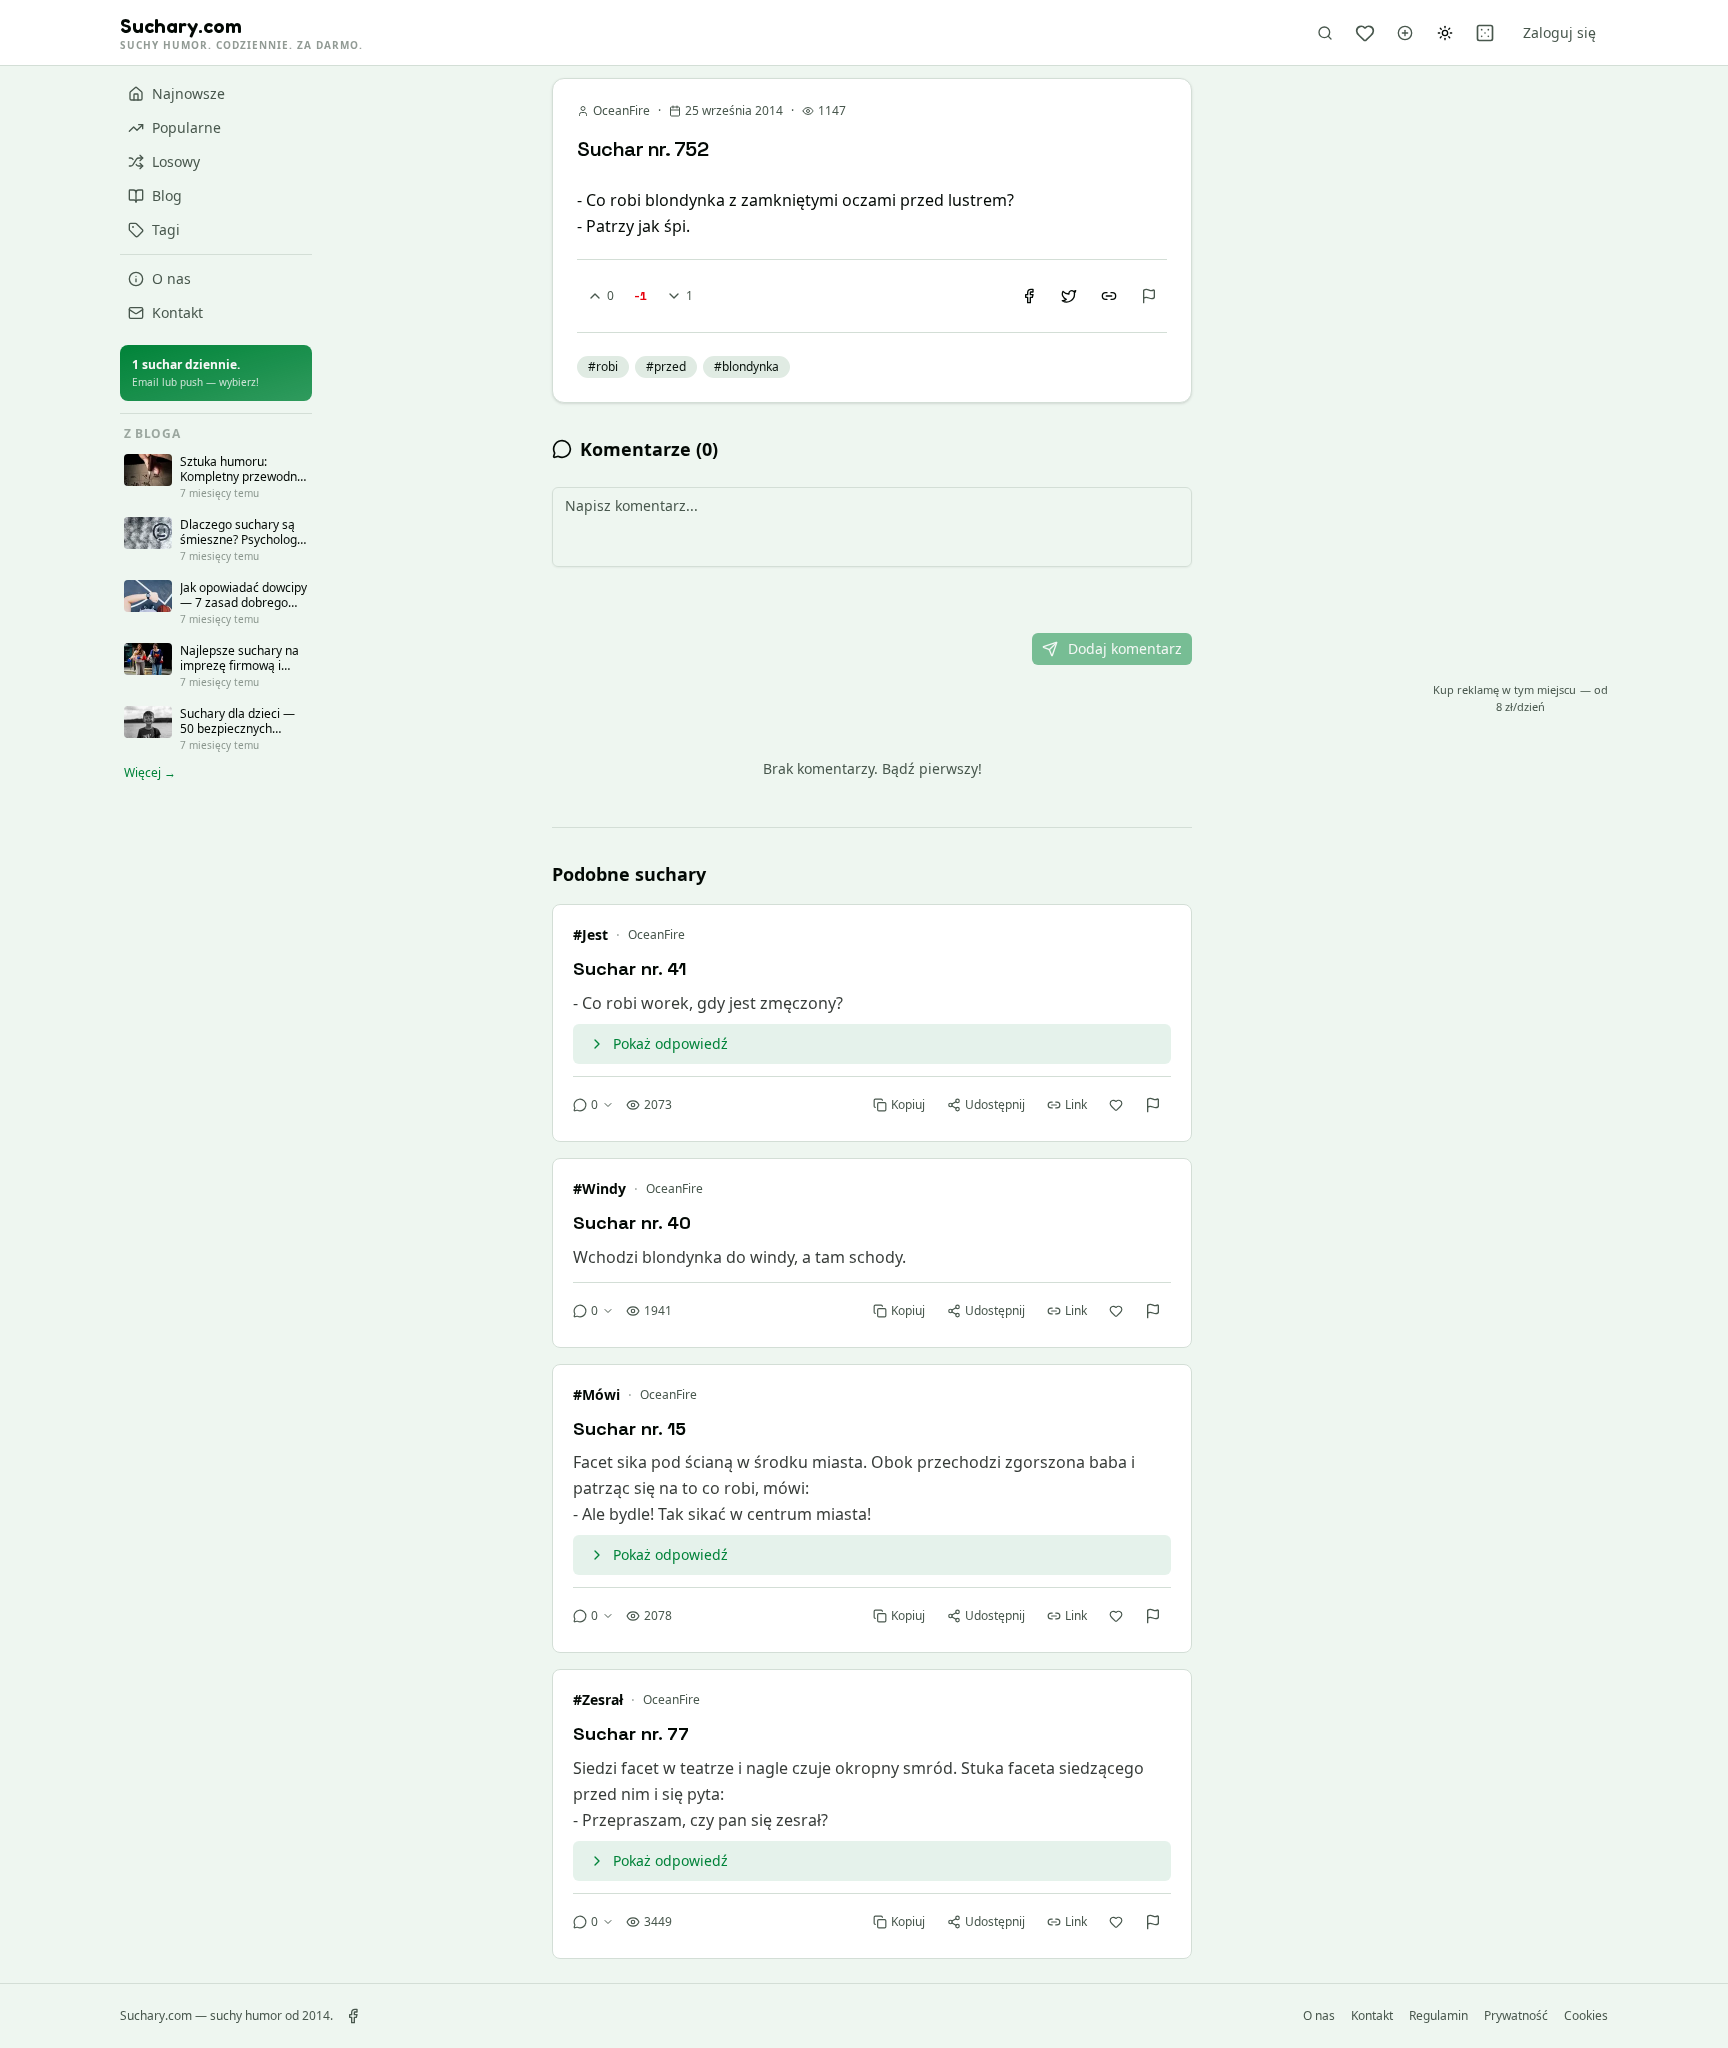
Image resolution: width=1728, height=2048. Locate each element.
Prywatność (1516, 2016)
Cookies (1586, 2016)
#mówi (596, 1394)
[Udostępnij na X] (1069, 296)
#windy (599, 1188)
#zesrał (598, 1699)
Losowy (176, 161)
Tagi (166, 229)
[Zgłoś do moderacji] (1149, 296)
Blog (167, 195)
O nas (171, 278)
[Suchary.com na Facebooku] (353, 2016)
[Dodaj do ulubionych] (1116, 1105)
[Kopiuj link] (1109, 296)
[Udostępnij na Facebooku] (1029, 296)
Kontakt (177, 312)
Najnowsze (188, 93)
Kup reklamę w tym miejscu (1520, 698)
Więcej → (150, 773)
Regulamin (1438, 2016)
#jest (590, 934)
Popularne (186, 127)
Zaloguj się (1559, 32)
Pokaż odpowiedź (670, 1043)
